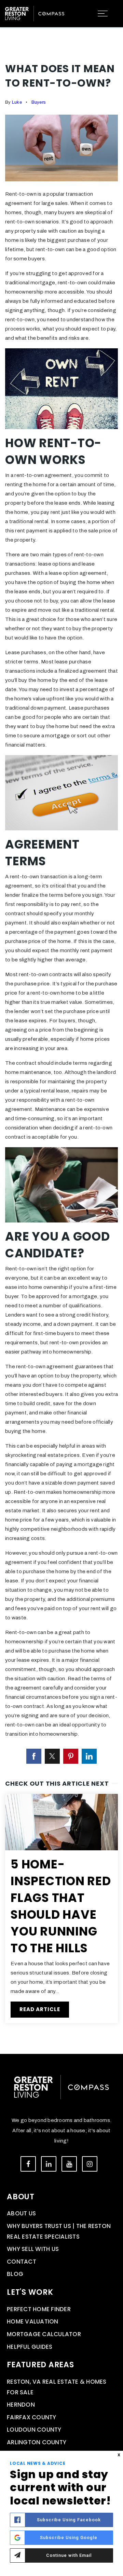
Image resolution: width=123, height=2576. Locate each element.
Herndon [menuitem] (21, 2405)
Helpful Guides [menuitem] (30, 2347)
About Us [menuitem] (21, 2213)
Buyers (39, 102)
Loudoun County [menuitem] (34, 2430)
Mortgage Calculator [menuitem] (44, 2334)
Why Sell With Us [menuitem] (33, 2249)
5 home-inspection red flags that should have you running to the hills (61, 1906)
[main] (61, 1027)
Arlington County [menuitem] (37, 2442)
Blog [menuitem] (15, 2274)
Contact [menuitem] (22, 2262)
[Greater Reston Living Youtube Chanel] (69, 2164)
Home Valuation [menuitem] (33, 2321)
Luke (17, 102)
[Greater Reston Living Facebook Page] (28, 2164)
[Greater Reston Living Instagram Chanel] (90, 2164)
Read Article (40, 2009)
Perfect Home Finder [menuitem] (39, 2309)
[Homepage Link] (35, 13)
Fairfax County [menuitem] (32, 2417)
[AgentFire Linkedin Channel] (49, 2164)
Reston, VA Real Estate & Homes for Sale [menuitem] (57, 2387)
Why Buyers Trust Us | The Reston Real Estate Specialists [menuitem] (59, 2231)
